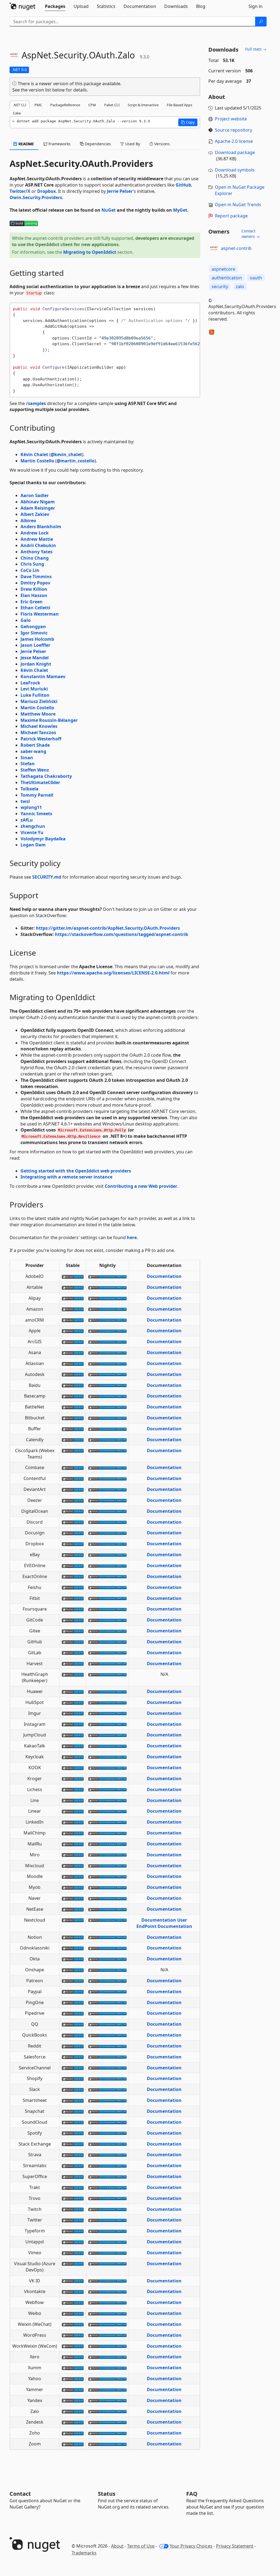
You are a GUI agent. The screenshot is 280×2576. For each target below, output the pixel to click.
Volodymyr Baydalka (43, 839)
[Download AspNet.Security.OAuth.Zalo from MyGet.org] (107, 2411)
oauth (256, 278)
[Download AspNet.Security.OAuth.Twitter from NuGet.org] (73, 2220)
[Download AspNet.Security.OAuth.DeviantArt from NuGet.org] (73, 1489)
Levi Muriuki (34, 689)
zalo (240, 286)
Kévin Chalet (34, 454)
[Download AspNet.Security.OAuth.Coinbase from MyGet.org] (107, 1467)
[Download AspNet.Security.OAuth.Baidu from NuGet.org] (73, 1385)
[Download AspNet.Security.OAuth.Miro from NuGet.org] (73, 1855)
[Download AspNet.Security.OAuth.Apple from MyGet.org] (107, 1331)
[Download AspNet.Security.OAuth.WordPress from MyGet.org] (107, 2335)
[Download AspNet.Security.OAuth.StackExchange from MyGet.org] (107, 2144)
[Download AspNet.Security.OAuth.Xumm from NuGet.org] (73, 2368)
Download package (235, 152)
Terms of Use (141, 2546)
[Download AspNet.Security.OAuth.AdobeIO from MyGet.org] (107, 1276)
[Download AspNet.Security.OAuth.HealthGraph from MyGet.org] (107, 1674)
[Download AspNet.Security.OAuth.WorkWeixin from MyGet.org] (107, 2346)
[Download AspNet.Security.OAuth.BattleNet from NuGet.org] (73, 1407)
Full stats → (256, 49)
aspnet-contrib (236, 248)
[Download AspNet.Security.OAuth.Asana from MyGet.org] (107, 1352)
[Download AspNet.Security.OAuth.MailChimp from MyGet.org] (107, 1833)
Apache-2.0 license (234, 141)
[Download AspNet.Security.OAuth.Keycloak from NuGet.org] (73, 1757)
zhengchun (33, 826)
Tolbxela (30, 789)
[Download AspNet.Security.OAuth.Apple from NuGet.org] (73, 1331)
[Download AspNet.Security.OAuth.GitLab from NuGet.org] (73, 1653)
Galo (26, 620)
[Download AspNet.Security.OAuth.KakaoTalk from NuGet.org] (73, 1746)
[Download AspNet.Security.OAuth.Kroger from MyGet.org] (107, 1779)
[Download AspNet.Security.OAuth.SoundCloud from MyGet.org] (107, 2122)
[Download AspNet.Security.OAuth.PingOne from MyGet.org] (107, 2002)
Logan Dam (33, 845)
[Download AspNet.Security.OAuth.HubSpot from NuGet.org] (73, 1702)
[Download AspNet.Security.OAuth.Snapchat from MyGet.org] (107, 2111)
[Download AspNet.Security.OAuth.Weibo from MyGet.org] (107, 2313)
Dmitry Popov (35, 583)
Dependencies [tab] (97, 144)
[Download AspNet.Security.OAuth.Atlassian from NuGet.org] (73, 1363)
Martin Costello (37, 461)
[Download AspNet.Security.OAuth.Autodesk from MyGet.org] (107, 1374)
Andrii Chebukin (38, 545)
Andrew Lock (35, 533)
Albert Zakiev (35, 514)
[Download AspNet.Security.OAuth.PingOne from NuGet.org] (73, 2002)
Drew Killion (34, 589)
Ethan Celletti (35, 608)
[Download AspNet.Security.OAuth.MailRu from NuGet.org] (73, 1844)
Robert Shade (35, 745)
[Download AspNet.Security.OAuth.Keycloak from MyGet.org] (107, 1757)
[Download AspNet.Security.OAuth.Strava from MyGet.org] (107, 2155)
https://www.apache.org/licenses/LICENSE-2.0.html (113, 973)
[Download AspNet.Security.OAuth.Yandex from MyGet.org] (107, 2400)
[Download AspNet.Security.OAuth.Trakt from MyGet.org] (107, 2187)
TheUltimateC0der (40, 782)
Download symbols (235, 170)
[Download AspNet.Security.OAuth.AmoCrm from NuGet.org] (73, 1320)
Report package (231, 216)
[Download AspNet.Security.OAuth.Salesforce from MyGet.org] (107, 2057)
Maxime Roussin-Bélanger (49, 720)
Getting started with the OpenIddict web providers (76, 1171)
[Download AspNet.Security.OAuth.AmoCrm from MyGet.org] (107, 1320)
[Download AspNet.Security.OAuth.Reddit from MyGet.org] (107, 2046)
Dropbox (46, 191)
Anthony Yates (37, 552)
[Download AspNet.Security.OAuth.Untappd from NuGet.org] (73, 2242)
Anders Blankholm (41, 527)
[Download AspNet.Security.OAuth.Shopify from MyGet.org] (107, 2078)
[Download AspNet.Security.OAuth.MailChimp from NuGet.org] (73, 1833)
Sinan (27, 758)
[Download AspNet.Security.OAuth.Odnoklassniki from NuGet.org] (73, 1948)
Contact (20, 2494)
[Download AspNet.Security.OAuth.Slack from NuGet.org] (73, 2089)
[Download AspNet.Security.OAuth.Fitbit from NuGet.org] (73, 1598)
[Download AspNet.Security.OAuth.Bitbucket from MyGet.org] (107, 1418)
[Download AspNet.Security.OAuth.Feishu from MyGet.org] (107, 1587)
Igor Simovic (34, 633)
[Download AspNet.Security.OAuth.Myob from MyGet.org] (107, 1887)
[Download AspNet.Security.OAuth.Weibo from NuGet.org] (73, 2313)
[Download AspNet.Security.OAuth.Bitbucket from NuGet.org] (73, 1418)
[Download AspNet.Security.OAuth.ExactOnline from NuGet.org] (73, 1576)
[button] (188, 122)
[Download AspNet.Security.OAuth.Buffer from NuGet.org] (73, 1429)
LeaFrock (30, 683)
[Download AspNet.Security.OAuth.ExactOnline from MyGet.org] (107, 1576)
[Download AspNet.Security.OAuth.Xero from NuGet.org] (73, 2357)
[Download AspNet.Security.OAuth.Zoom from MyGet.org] (107, 2444)
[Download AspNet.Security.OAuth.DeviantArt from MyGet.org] (107, 1489)
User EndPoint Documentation (164, 1923)
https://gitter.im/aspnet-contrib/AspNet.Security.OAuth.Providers (108, 928)
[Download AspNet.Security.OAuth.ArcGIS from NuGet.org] (73, 1342)
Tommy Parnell (37, 795)
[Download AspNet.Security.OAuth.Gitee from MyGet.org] (107, 1631)
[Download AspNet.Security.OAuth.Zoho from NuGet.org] (73, 2433)
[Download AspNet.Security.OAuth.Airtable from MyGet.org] (107, 1287)
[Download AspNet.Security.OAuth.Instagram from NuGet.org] (73, 1724)
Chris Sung (32, 564)
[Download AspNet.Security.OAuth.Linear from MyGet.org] (107, 1811)
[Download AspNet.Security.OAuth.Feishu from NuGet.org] (73, 1587)
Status (107, 2494)
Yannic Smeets (36, 814)
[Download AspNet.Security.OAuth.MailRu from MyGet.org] (107, 1844)
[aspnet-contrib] (214, 248)
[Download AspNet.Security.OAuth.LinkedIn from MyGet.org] (107, 1822)
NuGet (109, 210)
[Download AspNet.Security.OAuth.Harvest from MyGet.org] (107, 1664)
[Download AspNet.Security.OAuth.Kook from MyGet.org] (107, 1768)
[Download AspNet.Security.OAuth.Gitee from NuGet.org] (73, 1631)
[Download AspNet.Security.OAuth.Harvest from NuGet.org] (73, 1664)
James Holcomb (37, 639)
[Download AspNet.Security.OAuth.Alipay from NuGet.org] (73, 1298)
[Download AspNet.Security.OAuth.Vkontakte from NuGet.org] (73, 2291)
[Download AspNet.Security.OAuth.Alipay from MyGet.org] (107, 1298)
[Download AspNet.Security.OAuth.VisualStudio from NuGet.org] (73, 2264)
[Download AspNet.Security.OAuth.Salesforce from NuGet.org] (73, 2057)
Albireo (28, 521)
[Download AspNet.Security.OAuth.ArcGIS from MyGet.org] (107, 1342)
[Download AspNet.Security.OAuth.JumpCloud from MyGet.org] (107, 1735)
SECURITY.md (47, 877)
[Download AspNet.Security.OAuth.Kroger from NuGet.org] (73, 1779)
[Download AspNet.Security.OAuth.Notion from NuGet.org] (73, 1937)
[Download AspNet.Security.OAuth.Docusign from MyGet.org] (107, 1533)
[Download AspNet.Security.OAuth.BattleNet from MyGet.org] (107, 1407)
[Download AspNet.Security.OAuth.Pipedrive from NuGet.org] (73, 2013)
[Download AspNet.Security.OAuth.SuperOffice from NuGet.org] (73, 2176)
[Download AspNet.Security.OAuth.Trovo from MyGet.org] (107, 2198)
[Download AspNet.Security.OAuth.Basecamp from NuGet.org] (73, 1396)
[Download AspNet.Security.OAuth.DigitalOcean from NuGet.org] (73, 1511)
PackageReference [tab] (65, 105)
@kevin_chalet (66, 454)
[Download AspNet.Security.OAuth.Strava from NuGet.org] (73, 2155)
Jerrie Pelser (120, 191)
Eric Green (32, 602)
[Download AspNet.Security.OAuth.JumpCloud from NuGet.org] (73, 1735)
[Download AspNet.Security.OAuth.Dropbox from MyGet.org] (107, 1544)
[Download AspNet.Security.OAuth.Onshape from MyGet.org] (107, 1970)
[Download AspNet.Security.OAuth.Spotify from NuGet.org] (73, 2133)
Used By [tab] (132, 144)
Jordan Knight (36, 664)
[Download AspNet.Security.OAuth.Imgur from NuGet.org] (73, 1713)
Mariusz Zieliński (39, 701)
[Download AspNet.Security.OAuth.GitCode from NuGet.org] (73, 1620)
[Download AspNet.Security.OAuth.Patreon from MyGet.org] (107, 1981)
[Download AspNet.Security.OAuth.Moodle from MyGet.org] (107, 1876)
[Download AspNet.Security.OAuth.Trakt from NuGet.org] (73, 2187)
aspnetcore (223, 269)
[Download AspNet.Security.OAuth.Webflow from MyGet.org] (107, 2302)
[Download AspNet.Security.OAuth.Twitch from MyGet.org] (107, 2209)
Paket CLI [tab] (112, 105)
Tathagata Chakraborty (46, 776)
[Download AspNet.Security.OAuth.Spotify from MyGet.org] (107, 2133)
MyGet (180, 210)
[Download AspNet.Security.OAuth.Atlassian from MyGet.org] (107, 1363)
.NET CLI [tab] (20, 105)
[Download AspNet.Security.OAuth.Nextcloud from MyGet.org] (107, 1920)
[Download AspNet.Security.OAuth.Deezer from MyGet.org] (107, 1500)
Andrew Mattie (37, 539)
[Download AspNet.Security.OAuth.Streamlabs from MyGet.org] (107, 2166)
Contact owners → (251, 234)
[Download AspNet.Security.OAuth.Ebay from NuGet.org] (73, 1555)
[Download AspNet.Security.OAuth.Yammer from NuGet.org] (73, 2389)
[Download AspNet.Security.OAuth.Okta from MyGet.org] (107, 1959)
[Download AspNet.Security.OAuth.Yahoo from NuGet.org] (73, 2379)
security (220, 286)
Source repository (234, 130)
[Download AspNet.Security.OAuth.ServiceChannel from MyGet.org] (107, 2068)
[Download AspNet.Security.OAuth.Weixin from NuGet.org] (73, 2324)
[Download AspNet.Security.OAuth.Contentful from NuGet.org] (73, 1478)
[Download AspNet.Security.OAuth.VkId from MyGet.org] (107, 2281)
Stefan (28, 764)
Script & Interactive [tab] (143, 105)
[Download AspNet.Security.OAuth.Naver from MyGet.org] (107, 1898)
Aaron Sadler (35, 495)
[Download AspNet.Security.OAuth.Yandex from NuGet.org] (73, 2400)
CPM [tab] (92, 105)
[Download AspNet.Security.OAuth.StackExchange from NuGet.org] (73, 2144)
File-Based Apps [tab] (180, 105)
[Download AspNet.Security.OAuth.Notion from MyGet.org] (107, 1937)
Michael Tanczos (38, 732)
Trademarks (84, 2553)
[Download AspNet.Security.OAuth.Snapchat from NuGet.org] (73, 2111)
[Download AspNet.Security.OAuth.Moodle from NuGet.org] (73, 1876)
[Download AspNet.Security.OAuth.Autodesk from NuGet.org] (73, 1374)
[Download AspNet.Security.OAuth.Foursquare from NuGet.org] (73, 1609)
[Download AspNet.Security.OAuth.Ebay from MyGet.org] (107, 1555)
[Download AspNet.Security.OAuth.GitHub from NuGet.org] (73, 1642)
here (132, 1237)
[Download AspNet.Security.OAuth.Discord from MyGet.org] (107, 1522)
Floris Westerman (40, 614)
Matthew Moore (38, 714)
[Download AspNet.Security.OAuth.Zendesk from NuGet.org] (73, 2422)
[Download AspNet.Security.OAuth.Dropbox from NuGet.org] (73, 1544)
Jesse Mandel (35, 658)
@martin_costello (76, 461)
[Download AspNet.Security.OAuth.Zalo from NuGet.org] (73, 2411)
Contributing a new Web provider (141, 1186)
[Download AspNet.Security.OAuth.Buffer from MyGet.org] (107, 1429)
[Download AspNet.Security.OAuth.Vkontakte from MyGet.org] (107, 2291)
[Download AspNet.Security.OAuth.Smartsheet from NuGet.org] (73, 2100)
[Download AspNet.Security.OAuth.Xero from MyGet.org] (107, 2357)
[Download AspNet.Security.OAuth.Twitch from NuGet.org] (73, 2209)
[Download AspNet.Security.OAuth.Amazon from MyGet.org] (107, 1309)
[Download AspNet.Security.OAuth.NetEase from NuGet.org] (73, 1909)
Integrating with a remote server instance (66, 1177)
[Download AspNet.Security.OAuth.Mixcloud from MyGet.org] (107, 1866)
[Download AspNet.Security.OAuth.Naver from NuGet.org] (73, 1898)
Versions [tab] (161, 144)
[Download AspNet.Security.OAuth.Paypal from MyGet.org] (107, 1992)
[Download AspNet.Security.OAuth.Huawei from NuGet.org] (73, 1691)
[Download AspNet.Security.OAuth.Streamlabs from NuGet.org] (73, 2166)
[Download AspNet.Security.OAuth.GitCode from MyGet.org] (107, 1620)
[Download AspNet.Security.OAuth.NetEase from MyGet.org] (107, 1909)
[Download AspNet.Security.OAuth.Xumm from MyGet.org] (107, 2368)
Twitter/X (20, 191)
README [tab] (26, 144)
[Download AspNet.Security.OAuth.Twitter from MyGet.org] (107, 2220)
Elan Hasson (34, 595)
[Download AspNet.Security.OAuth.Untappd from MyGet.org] (107, 2242)
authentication (227, 278)
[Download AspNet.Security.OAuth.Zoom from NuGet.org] (73, 2444)
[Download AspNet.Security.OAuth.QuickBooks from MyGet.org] (107, 2035)
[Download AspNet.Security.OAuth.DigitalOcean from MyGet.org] (107, 1511)
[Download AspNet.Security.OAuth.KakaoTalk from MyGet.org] (107, 1746)
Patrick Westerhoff (41, 739)
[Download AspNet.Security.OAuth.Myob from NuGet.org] (73, 1887)
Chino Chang (35, 558)
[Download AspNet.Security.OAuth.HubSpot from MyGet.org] (107, 1702)
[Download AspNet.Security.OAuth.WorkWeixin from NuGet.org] (73, 2346)
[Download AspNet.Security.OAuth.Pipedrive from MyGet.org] (107, 2013)
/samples (36, 403)
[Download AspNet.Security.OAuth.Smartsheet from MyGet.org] (107, 2100)
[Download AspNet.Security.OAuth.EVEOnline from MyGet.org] (107, 1565)
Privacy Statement (235, 2546)
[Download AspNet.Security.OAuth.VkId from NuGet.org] (73, 2281)
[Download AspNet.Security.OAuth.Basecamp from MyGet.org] (107, 1396)
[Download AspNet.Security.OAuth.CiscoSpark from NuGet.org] (73, 1451)
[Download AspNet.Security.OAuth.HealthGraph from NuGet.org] (73, 1674)
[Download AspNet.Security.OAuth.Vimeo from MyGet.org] (107, 2253)
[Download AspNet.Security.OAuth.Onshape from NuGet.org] (73, 1970)
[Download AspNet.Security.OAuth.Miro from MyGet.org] (107, 1855)
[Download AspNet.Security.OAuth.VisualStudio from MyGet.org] (107, 2264)
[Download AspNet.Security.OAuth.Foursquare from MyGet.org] (107, 1609)
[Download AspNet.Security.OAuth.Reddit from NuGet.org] (73, 2046)
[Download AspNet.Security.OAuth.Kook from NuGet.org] (73, 1768)
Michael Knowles (39, 726)
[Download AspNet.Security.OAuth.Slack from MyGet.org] (107, 2089)
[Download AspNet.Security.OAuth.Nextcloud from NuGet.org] (73, 1920)
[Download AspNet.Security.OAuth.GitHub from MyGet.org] (107, 1642)
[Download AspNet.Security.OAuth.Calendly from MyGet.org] (107, 1440)
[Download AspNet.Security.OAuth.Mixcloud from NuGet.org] (73, 1866)
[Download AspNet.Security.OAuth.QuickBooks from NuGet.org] (73, 2035)
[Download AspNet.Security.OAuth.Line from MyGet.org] (107, 1800)
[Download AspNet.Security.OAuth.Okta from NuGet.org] (73, 1959)
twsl (25, 801)
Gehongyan (33, 627)
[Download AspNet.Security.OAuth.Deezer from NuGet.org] (73, 1500)
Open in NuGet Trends (238, 205)
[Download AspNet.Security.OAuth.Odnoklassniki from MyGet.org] (107, 1948)
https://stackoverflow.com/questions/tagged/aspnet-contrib (122, 934)
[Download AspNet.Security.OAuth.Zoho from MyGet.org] (107, 2433)
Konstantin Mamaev (43, 677)
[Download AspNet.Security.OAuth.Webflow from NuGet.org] (73, 2302)
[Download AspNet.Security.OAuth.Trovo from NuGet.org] (73, 2198)
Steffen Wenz (35, 770)
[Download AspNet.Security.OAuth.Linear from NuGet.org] (73, 1811)
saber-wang (33, 751)
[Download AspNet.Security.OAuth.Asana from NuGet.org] (73, 1352)
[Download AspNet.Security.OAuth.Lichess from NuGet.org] (73, 1789)
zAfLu (27, 820)
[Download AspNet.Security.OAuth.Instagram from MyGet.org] (107, 1724)
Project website (231, 119)
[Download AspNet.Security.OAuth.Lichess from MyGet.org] (107, 1789)
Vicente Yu (32, 832)
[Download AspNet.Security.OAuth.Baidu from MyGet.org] (107, 1385)
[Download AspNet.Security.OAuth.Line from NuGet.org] (73, 1800)
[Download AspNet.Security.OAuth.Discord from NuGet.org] (73, 1522)
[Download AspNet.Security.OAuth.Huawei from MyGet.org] (107, 1691)
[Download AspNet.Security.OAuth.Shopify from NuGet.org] (73, 2078)
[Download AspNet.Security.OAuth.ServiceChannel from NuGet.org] (73, 2068)
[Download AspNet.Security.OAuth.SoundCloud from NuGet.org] (73, 2122)
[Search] (261, 22)
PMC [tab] (38, 105)
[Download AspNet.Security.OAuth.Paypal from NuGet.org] (73, 1992)
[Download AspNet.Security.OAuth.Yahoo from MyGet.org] (107, 2379)
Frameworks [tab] (59, 144)
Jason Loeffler (35, 645)
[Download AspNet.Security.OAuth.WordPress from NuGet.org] (73, 2335)
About (117, 2546)
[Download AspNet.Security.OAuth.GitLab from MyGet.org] (107, 1653)
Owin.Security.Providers (36, 197)
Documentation (164, 1276)
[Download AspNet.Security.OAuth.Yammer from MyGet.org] (107, 2389)
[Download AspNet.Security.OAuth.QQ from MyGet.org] (107, 2024)
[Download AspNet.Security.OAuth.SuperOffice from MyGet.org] (107, 2176)
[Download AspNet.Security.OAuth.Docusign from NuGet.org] (73, 1533)
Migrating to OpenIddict (90, 252)
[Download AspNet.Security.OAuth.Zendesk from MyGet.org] (107, 2422)
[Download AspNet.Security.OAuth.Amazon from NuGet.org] (73, 1309)
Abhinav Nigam (38, 502)
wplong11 (31, 807)
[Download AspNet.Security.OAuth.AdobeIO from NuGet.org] (73, 1276)
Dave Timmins (36, 577)
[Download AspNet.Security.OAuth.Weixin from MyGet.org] (107, 2324)
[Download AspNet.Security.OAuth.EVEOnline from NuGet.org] (73, 1565)
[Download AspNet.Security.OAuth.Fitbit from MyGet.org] (107, 1598)
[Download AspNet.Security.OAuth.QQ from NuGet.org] (73, 2024)
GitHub (183, 185)
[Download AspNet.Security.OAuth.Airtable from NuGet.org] (73, 1287)
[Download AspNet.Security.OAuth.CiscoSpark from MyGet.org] (107, 1451)
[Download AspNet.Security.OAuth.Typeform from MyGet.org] (107, 2231)
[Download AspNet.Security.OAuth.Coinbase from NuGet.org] (73, 1467)
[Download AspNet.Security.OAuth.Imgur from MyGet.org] (107, 1713)
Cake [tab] (17, 113)
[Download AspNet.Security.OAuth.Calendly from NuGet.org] (73, 1440)
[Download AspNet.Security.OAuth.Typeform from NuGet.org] (73, 2231)
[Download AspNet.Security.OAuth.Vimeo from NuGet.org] (73, 2253)
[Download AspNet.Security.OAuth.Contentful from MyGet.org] (107, 1478)
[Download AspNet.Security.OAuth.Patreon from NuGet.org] (73, 1981)
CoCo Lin (30, 570)
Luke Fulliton (35, 695)
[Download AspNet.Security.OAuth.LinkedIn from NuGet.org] (73, 1822)
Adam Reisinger (38, 508)
